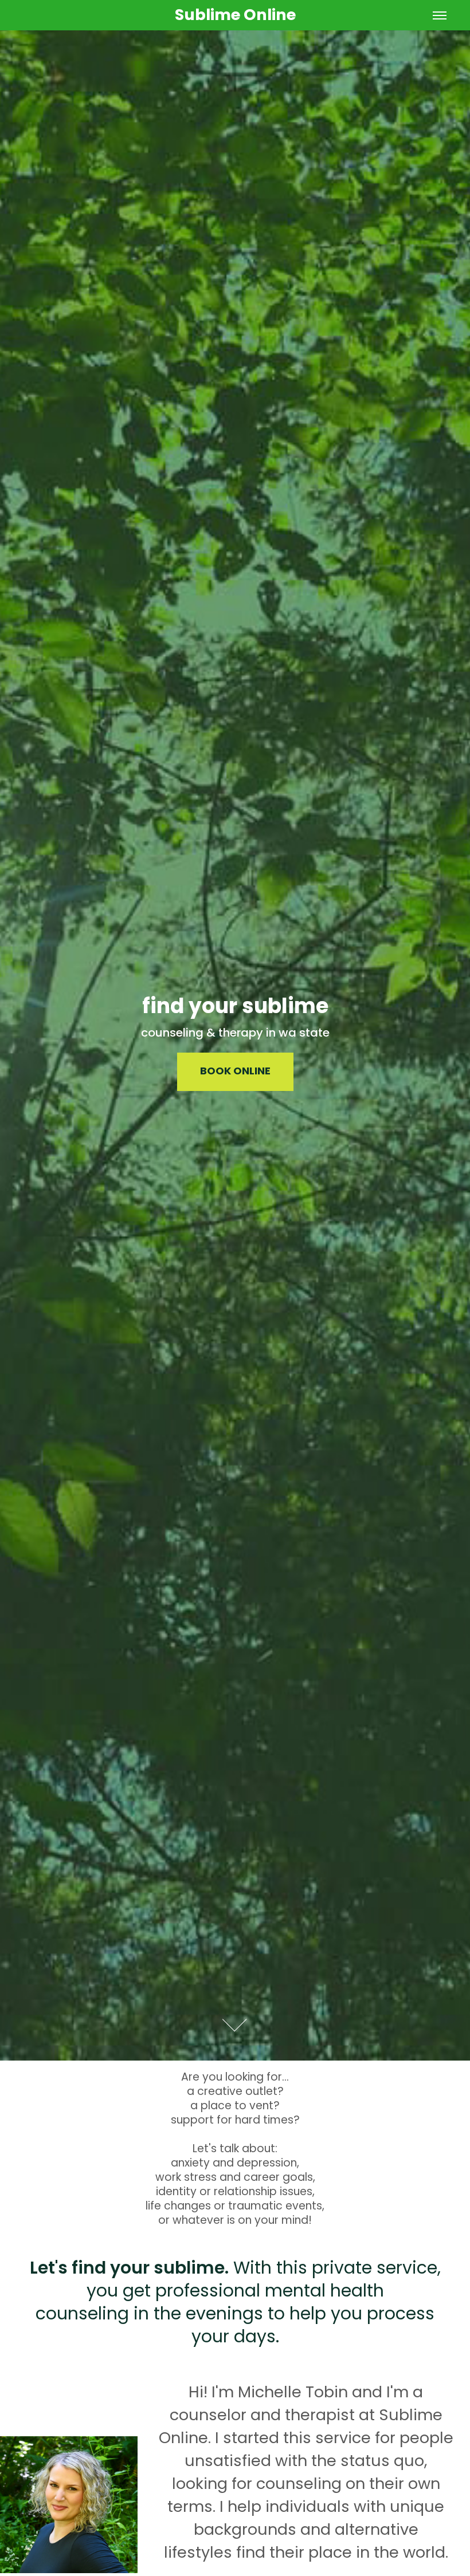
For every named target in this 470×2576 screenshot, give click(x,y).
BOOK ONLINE (235, 1072)
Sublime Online (235, 16)
